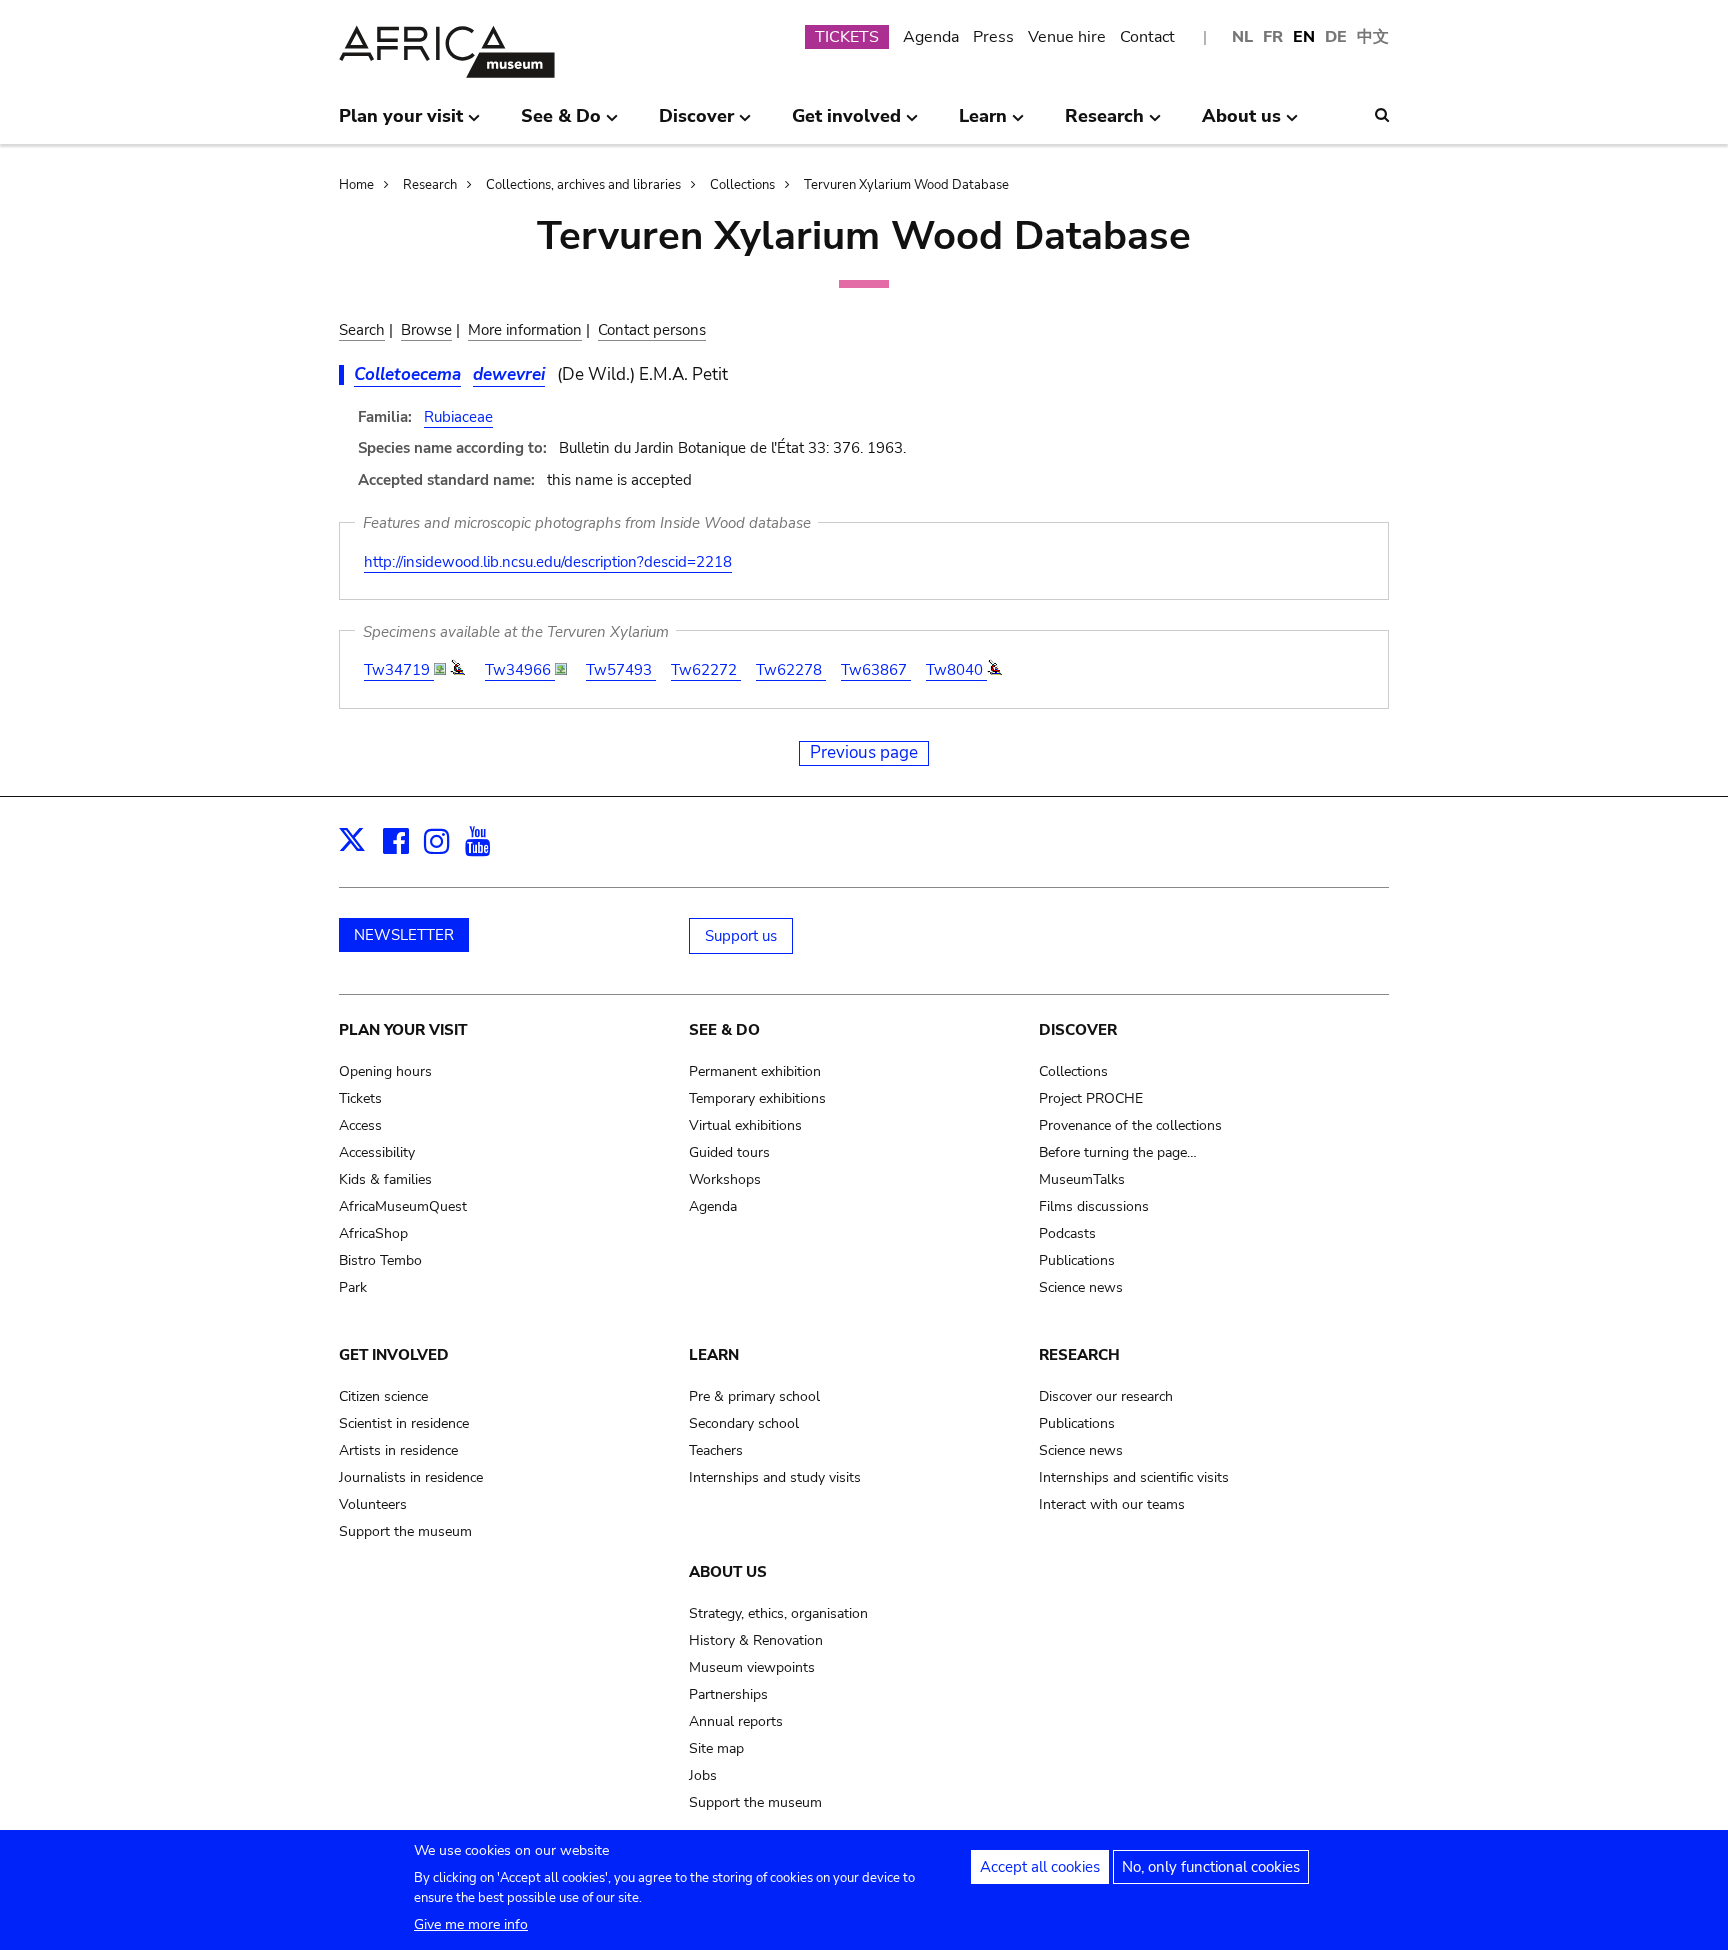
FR (1273, 37)
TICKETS (847, 37)
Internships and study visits (775, 1477)
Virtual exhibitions (745, 1125)
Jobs (703, 1775)
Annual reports (736, 1721)
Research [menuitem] (1104, 124)
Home (356, 185)
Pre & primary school (754, 1396)
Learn (714, 1355)
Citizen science (383, 1396)
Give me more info (471, 1924)
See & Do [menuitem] (561, 124)
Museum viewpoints (752, 1667)
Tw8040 (956, 670)
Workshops (725, 1179)
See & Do (724, 1030)
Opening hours (385, 1071)
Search (362, 330)
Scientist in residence (404, 1423)
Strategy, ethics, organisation (778, 1613)
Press (993, 37)
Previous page (864, 752)
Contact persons (652, 330)
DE (1336, 37)
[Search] (1382, 115)
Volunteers (373, 1504)
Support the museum (405, 1531)
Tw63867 (876, 670)
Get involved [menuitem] (846, 124)
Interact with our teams (1112, 1504)
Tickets (360, 1098)
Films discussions (1094, 1206)
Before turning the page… (1118, 1152)
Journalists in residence (411, 1477)
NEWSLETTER (404, 935)
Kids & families (385, 1179)
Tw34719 (399, 670)
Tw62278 (791, 670)
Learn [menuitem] (983, 124)
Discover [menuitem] (696, 124)
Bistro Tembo (380, 1260)
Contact (1147, 37)
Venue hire (1067, 37)
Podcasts (1067, 1233)
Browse (426, 330)
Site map (716, 1748)
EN (1304, 37)
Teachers (716, 1450)
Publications (1077, 1260)
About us (728, 1572)
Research (430, 185)
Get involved (394, 1355)
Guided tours (729, 1152)
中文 (1373, 37)
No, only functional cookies (1211, 1867)
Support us (741, 936)
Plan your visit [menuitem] (401, 124)
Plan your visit (403, 1030)
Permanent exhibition (755, 1071)
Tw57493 (621, 670)
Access (360, 1125)
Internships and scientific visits (1134, 1477)
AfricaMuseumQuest (403, 1206)
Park (353, 1287)
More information (525, 330)
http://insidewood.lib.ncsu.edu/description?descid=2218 (548, 562)
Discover (1078, 1030)
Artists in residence (398, 1450)
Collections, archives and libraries (583, 185)
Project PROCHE (1091, 1098)
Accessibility (377, 1152)
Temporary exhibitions (757, 1098)
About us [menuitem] (1241, 124)
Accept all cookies (1040, 1867)
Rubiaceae (458, 417)
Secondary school (744, 1423)
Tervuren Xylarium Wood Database (906, 185)
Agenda (931, 37)
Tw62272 (706, 670)
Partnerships (728, 1694)
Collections (742, 185)
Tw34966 (520, 670)
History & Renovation (756, 1640)
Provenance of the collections (1130, 1125)
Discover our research (1106, 1396)
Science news (1081, 1287)
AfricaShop (373, 1233)
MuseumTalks (1082, 1179)
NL (1242, 37)
